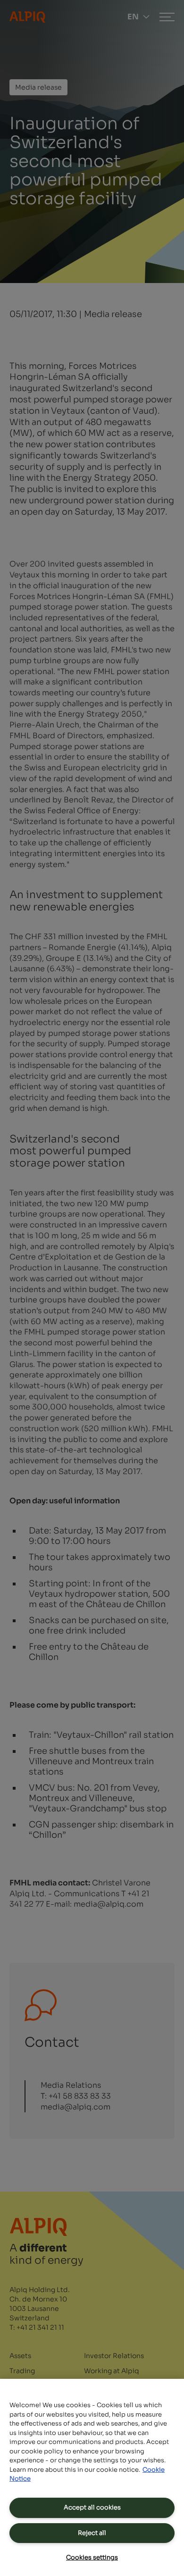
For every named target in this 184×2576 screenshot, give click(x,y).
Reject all (92, 2533)
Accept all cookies (92, 2507)
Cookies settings (92, 2557)
